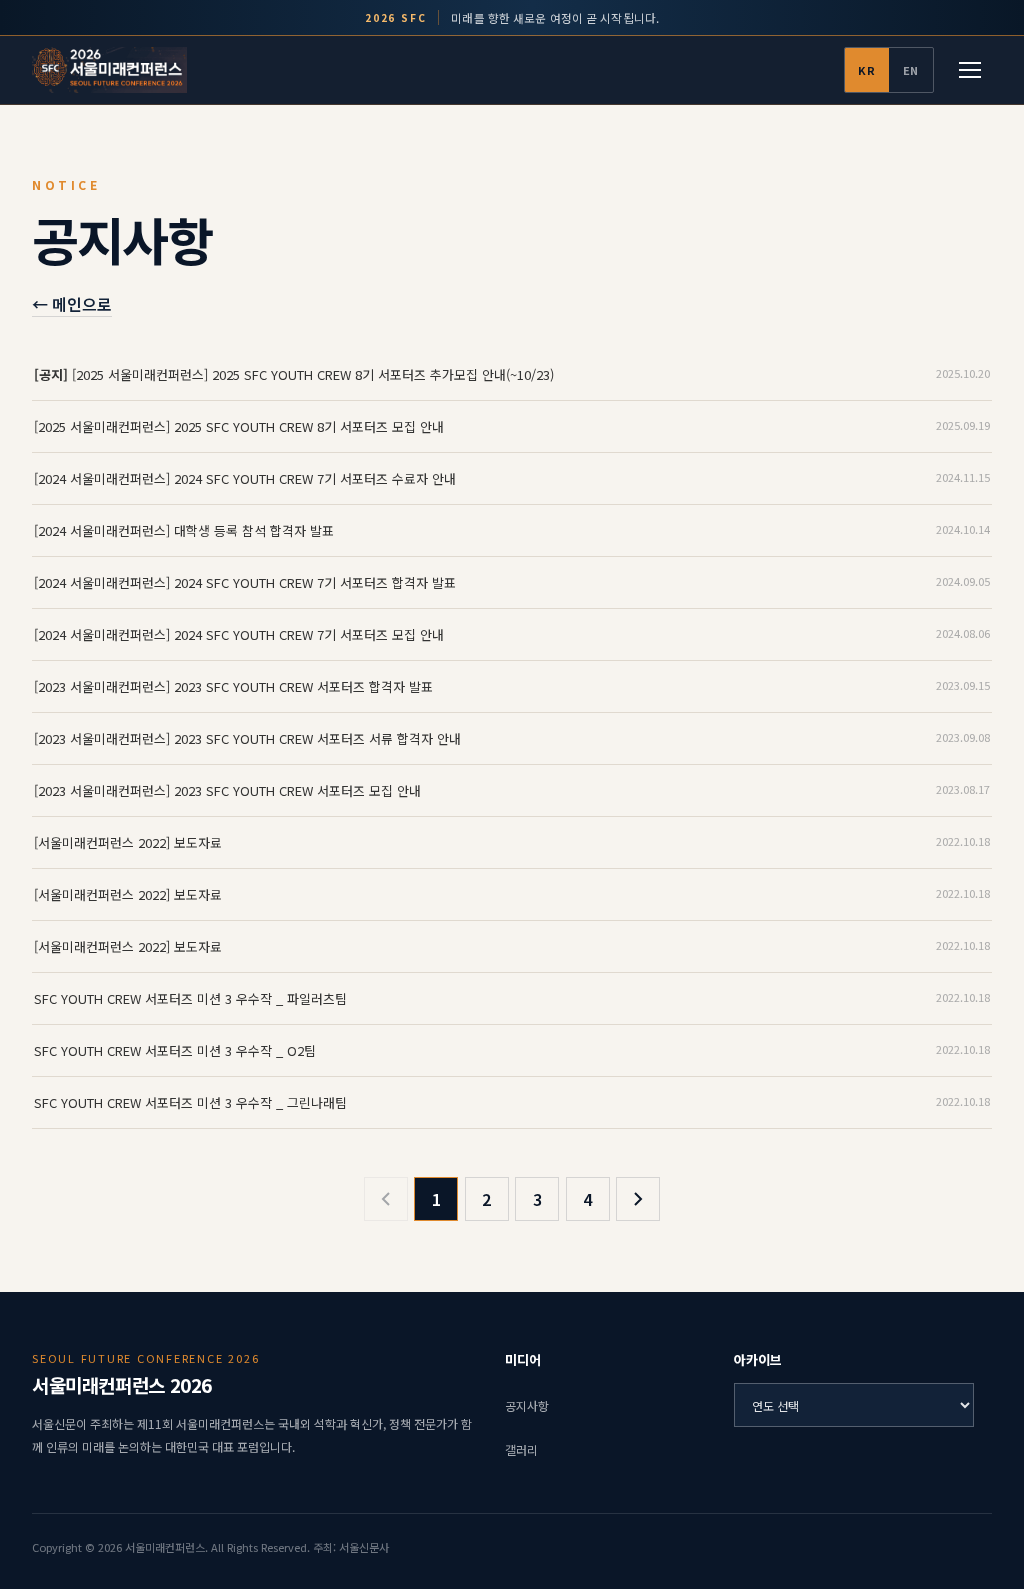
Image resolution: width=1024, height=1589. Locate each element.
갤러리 (521, 1449)
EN (911, 70)
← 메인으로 (72, 304)
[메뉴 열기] (970, 70)
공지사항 (527, 1405)
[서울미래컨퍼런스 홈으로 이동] (109, 70)
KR (866, 70)
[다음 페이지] (638, 1199)
